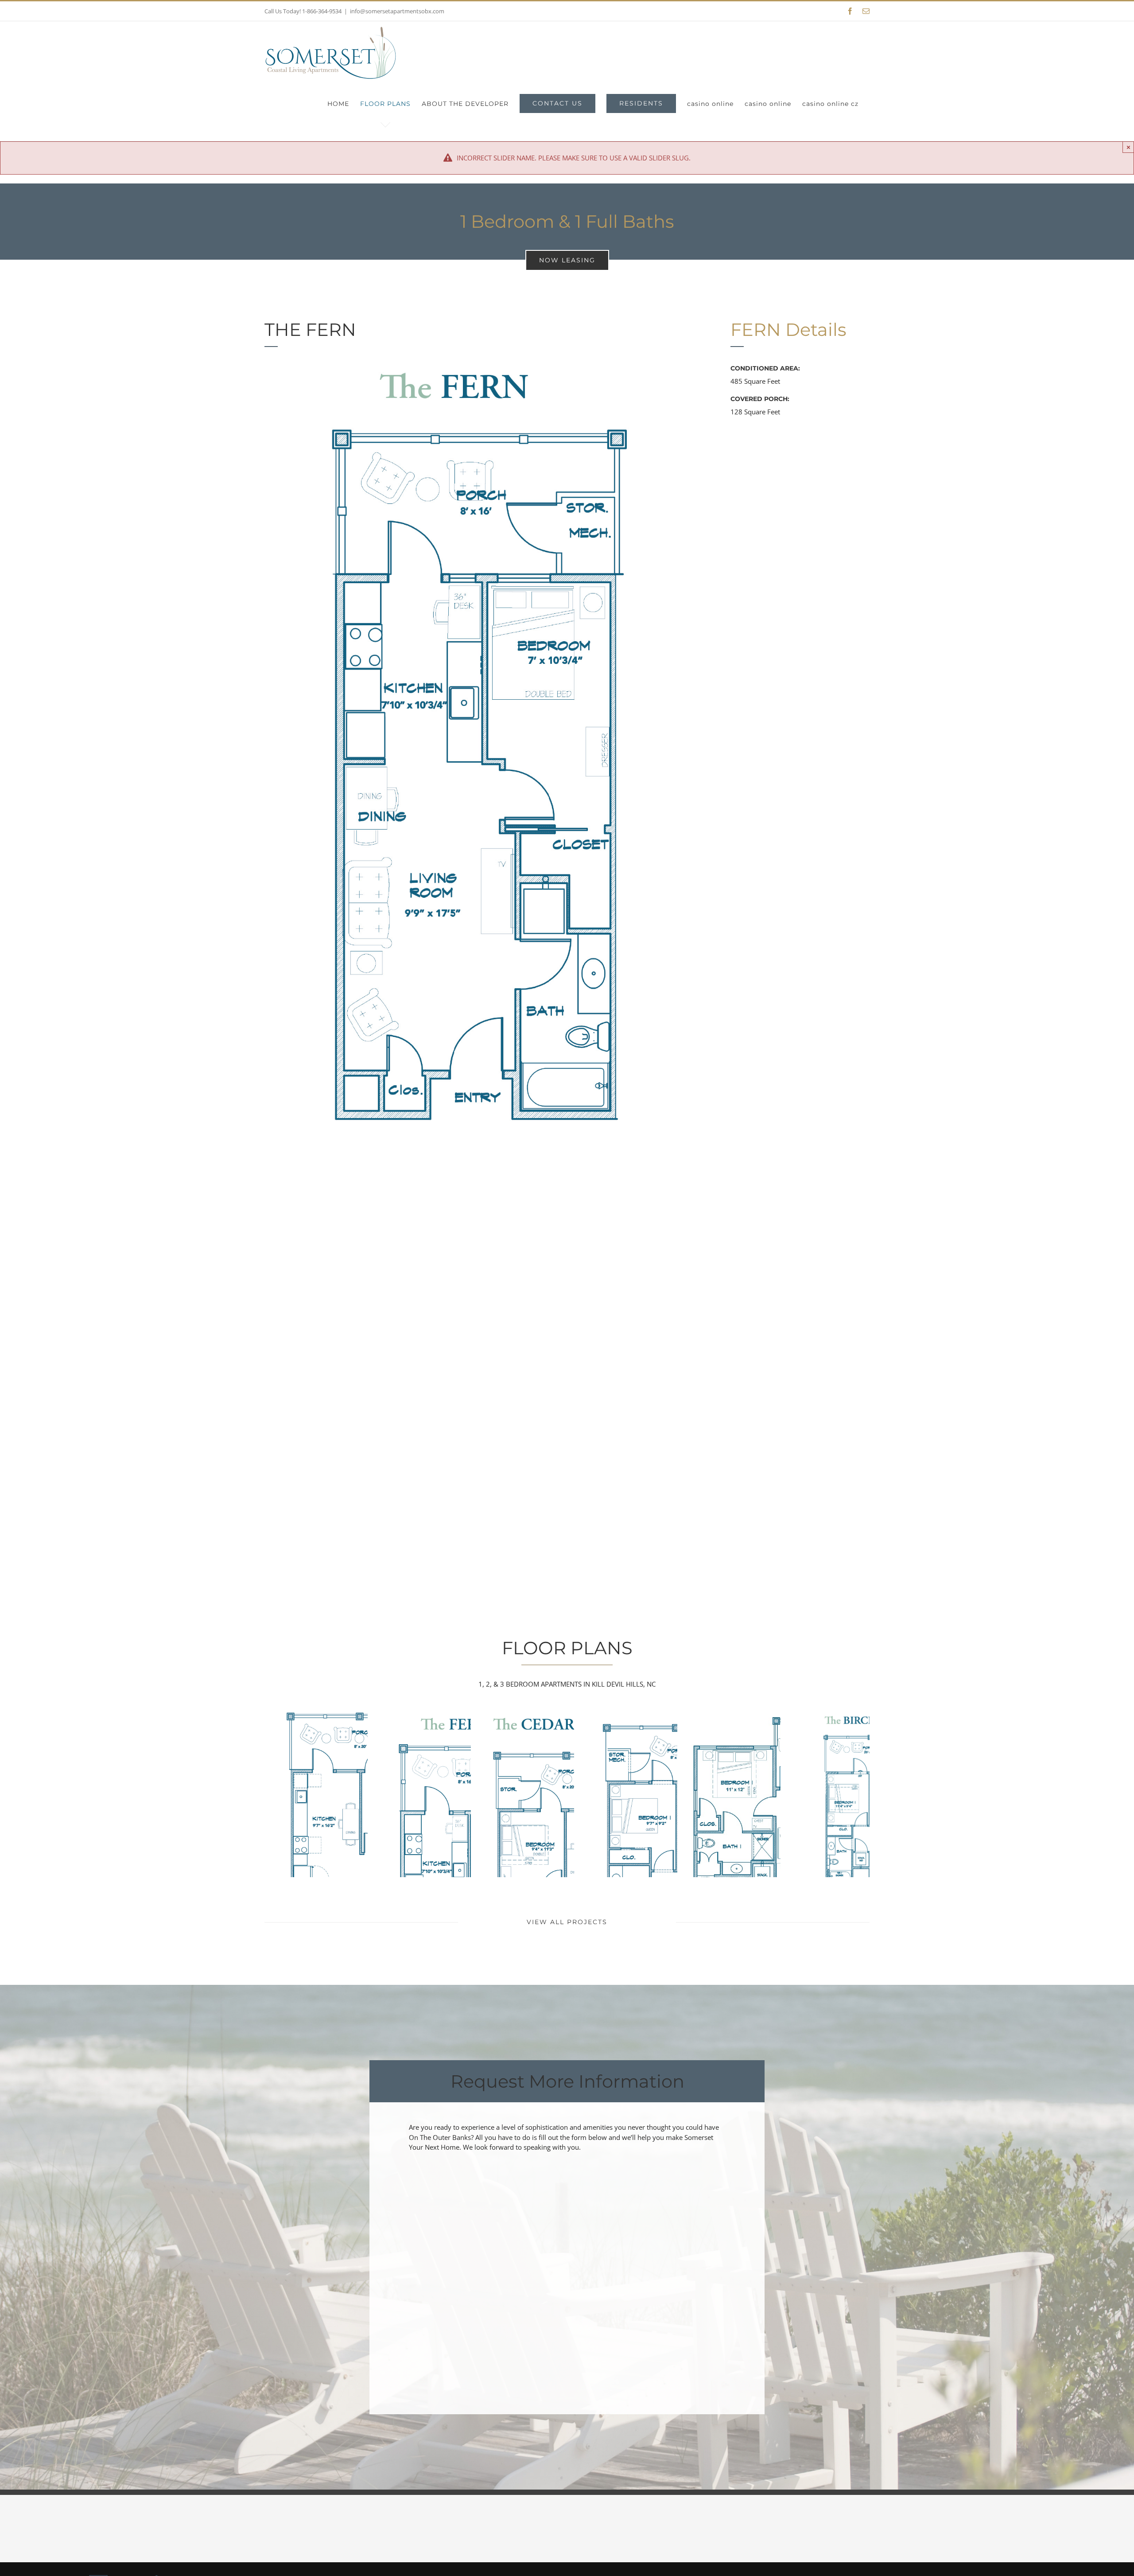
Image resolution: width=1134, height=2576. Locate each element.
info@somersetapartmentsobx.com (397, 11)
